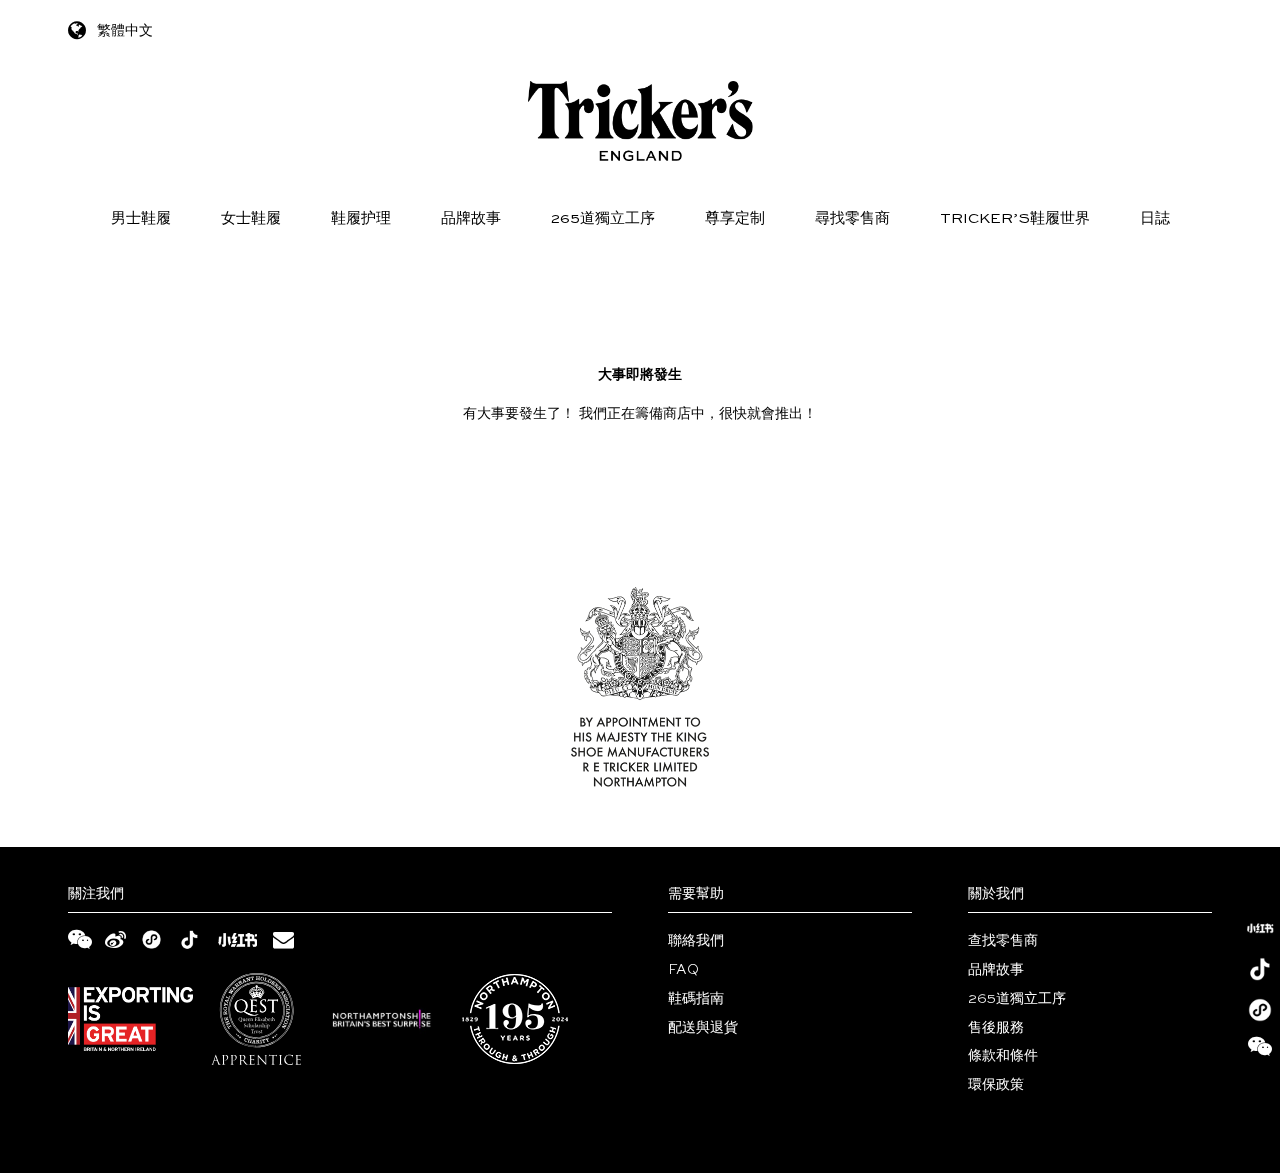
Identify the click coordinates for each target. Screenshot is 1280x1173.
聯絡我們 (696, 941)
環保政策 (996, 1085)
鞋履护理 (361, 218)
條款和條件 (1003, 1056)
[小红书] (1260, 928)
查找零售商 (1003, 941)
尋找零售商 (852, 218)
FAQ (683, 970)
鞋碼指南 (696, 999)
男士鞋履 (141, 218)
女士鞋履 (251, 218)
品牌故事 (471, 218)
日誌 (1155, 218)
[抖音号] (1260, 969)
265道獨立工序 (603, 218)
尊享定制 (735, 218)
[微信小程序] (1260, 1010)
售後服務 (996, 1028)
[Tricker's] (640, 121)
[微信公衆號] (1260, 1051)
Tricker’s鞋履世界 (1015, 218)
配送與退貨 (703, 1028)
